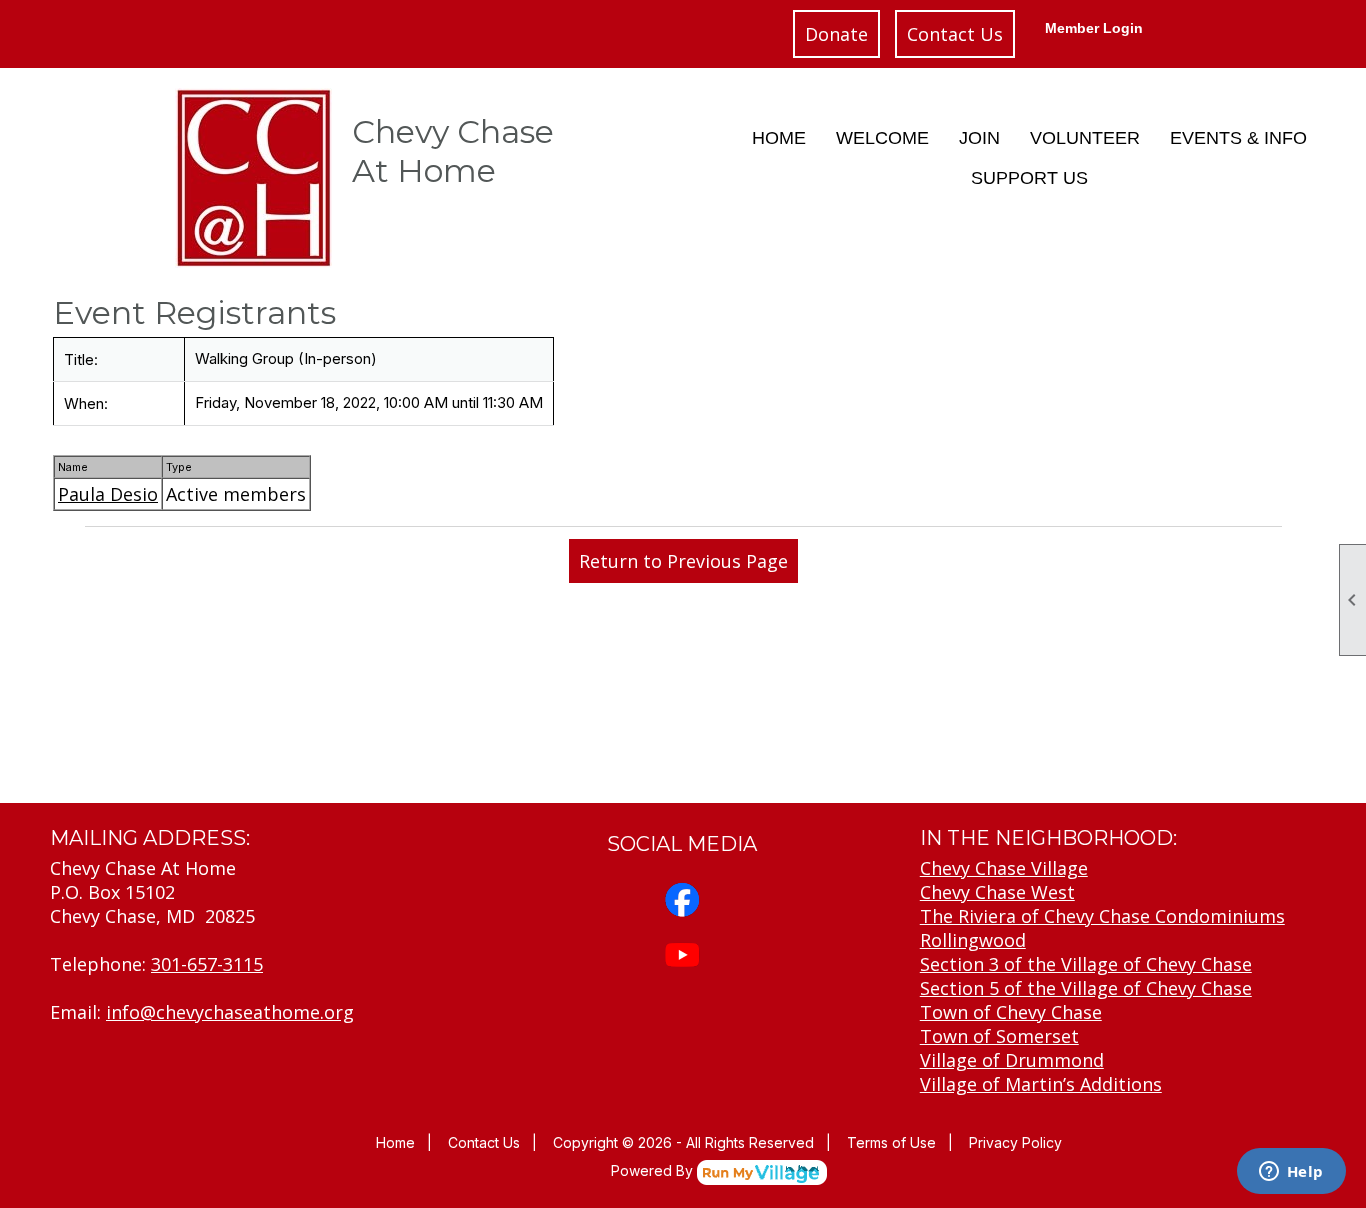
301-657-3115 (207, 964)
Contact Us (955, 34)
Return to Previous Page (683, 561)
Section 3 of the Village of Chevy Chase (1086, 964)
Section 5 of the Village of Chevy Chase (1086, 988)
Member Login (1094, 28)
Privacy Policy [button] (1015, 1142)
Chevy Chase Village (1004, 868)
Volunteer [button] (1085, 138)
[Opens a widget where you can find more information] (1291, 1173)
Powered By (654, 1170)
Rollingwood (973, 940)
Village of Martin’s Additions (1041, 1084)
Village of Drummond (1012, 1060)
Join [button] (979, 138)
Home (779, 138)
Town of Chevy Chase (1011, 1012)
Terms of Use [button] (891, 1142)
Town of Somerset (999, 1036)
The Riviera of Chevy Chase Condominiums (1102, 916)
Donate (836, 34)
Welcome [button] (882, 138)
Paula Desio (108, 494)
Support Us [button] (1029, 178)
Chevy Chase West (997, 892)
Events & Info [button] (1238, 138)
